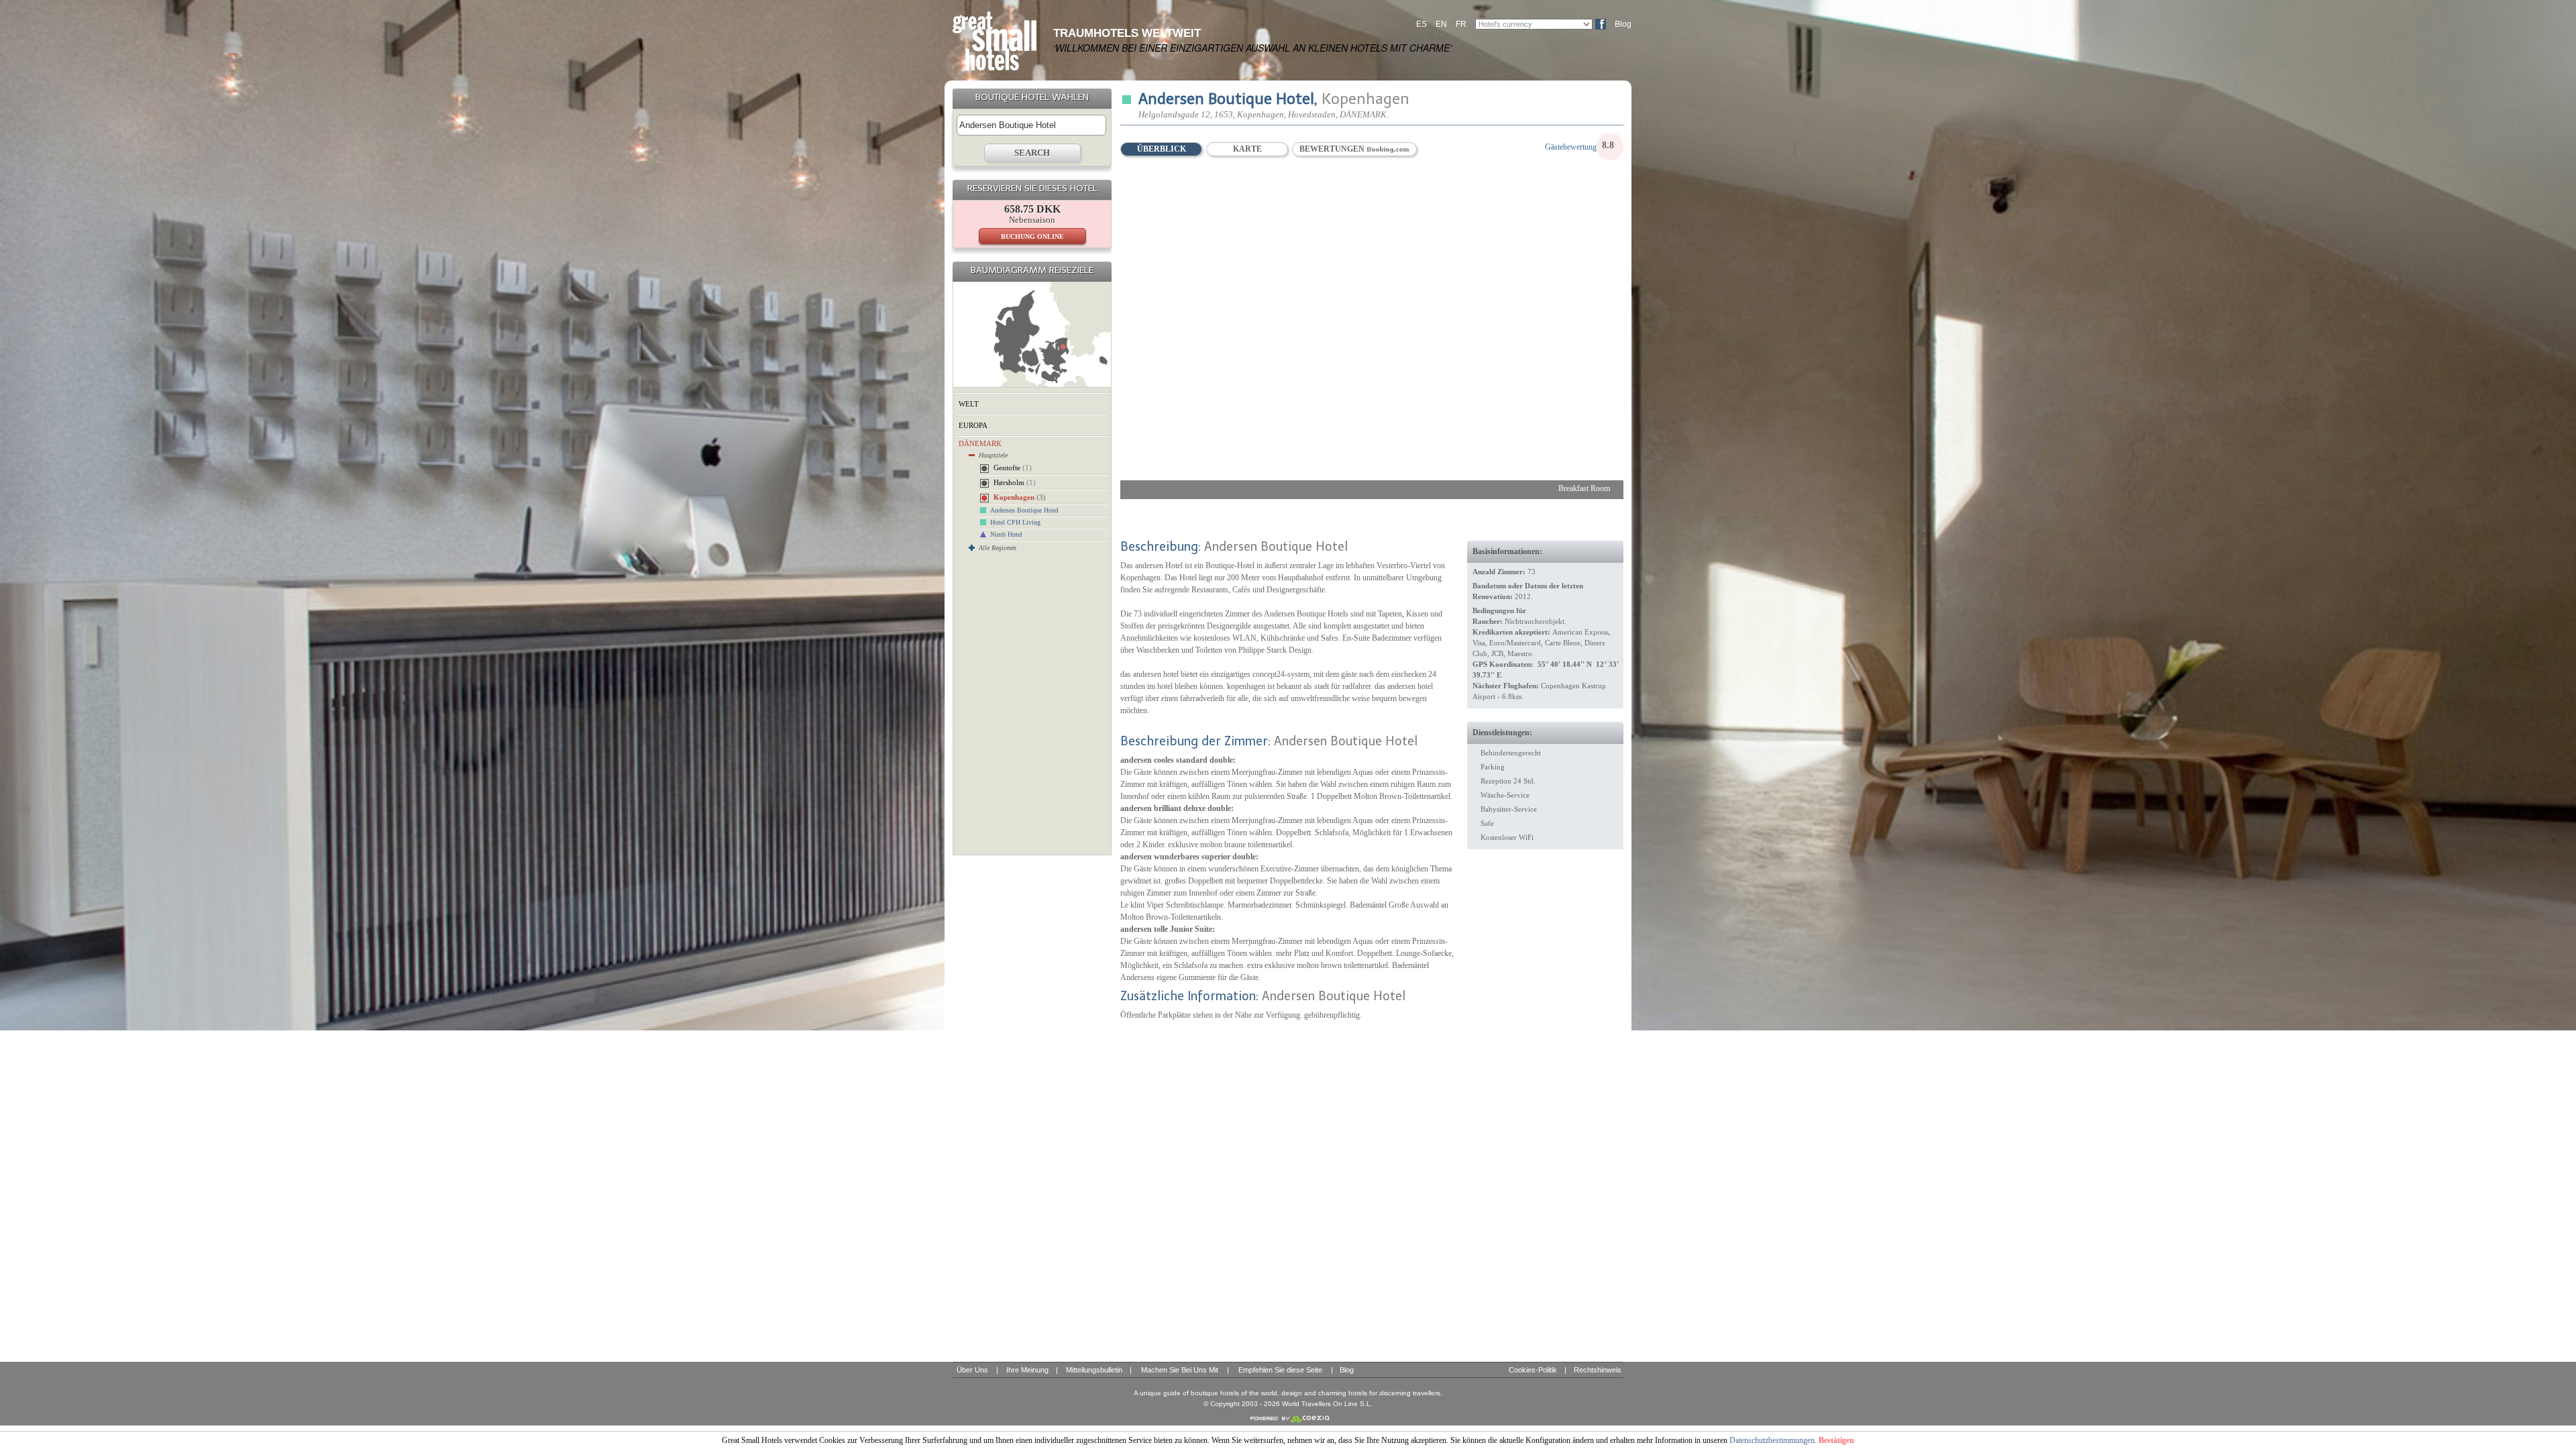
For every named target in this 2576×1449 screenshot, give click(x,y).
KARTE (1247, 149)
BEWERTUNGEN (1333, 149)
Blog (1623, 24)
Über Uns (972, 1370)
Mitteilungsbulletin (1094, 1370)
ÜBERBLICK (1162, 149)
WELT (969, 404)
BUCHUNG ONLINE (1032, 236)
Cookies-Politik (1533, 1370)
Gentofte (1013, 468)
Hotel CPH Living (1015, 522)
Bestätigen (1836, 1440)
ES (1421, 24)
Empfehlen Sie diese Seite (1280, 1370)
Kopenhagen (1020, 497)
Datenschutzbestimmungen (1772, 1440)
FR (1461, 24)
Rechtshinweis (1598, 1370)
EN (1441, 24)
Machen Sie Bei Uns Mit (1180, 1370)
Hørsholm (1015, 482)
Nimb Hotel (1006, 534)
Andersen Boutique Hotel (1024, 510)
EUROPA (973, 425)
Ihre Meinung (1027, 1370)
